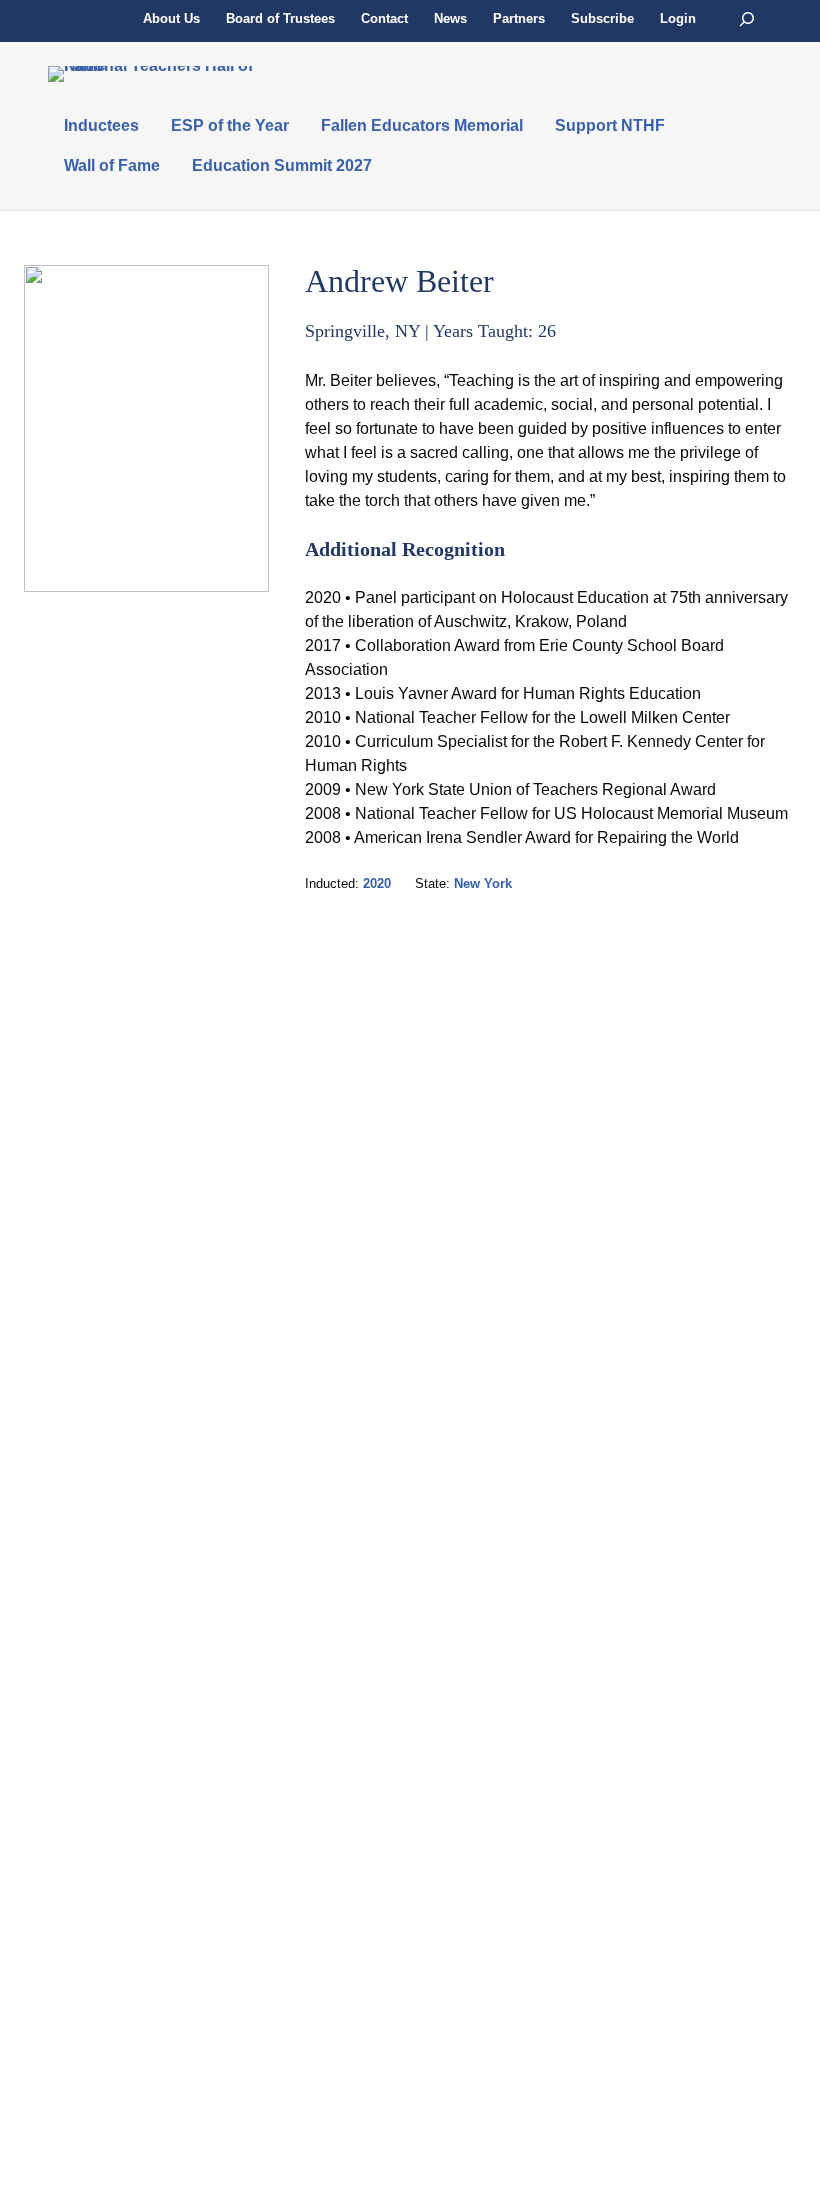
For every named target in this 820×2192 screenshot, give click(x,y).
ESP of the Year (230, 125)
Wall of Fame (112, 165)
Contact (384, 18)
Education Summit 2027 (282, 165)
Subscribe (602, 18)
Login (678, 18)
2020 (377, 883)
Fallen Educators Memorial (422, 125)
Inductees (101, 125)
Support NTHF (610, 125)
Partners (519, 18)
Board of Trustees (280, 18)
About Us (171, 18)
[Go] (747, 19)
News (450, 18)
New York (483, 883)
